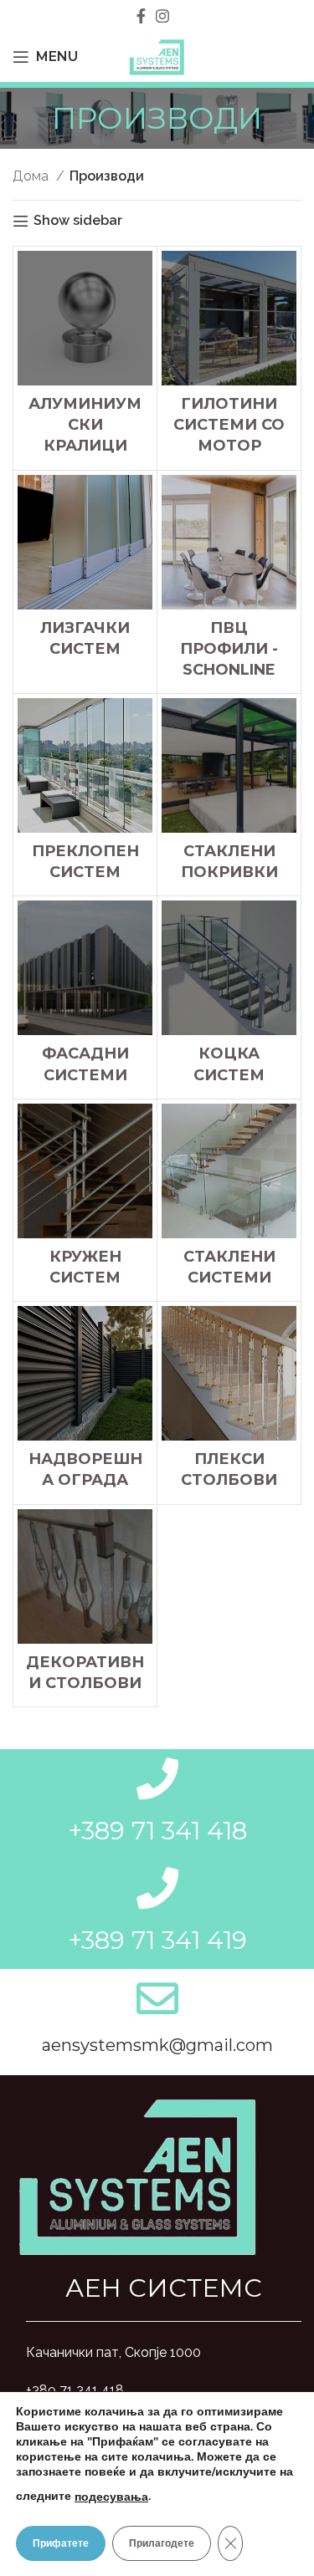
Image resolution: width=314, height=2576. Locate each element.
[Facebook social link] (141, 16)
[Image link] (138, 2174)
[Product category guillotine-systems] (229, 358)
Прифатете (61, 2543)
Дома (32, 176)
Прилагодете (162, 2543)
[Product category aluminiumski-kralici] (85, 358)
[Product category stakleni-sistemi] (229, 1200)
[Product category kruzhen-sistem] (85, 1200)
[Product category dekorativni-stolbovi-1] (85, 1606)
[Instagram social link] (162, 16)
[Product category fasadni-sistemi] (85, 997)
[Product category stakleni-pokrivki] (229, 795)
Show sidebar (78, 221)
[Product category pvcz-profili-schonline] (229, 582)
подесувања (111, 2497)
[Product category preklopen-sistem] (85, 795)
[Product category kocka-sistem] (229, 997)
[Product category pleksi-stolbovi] (229, 1403)
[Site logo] (157, 56)
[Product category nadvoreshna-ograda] (85, 1403)
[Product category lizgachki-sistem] (85, 571)
